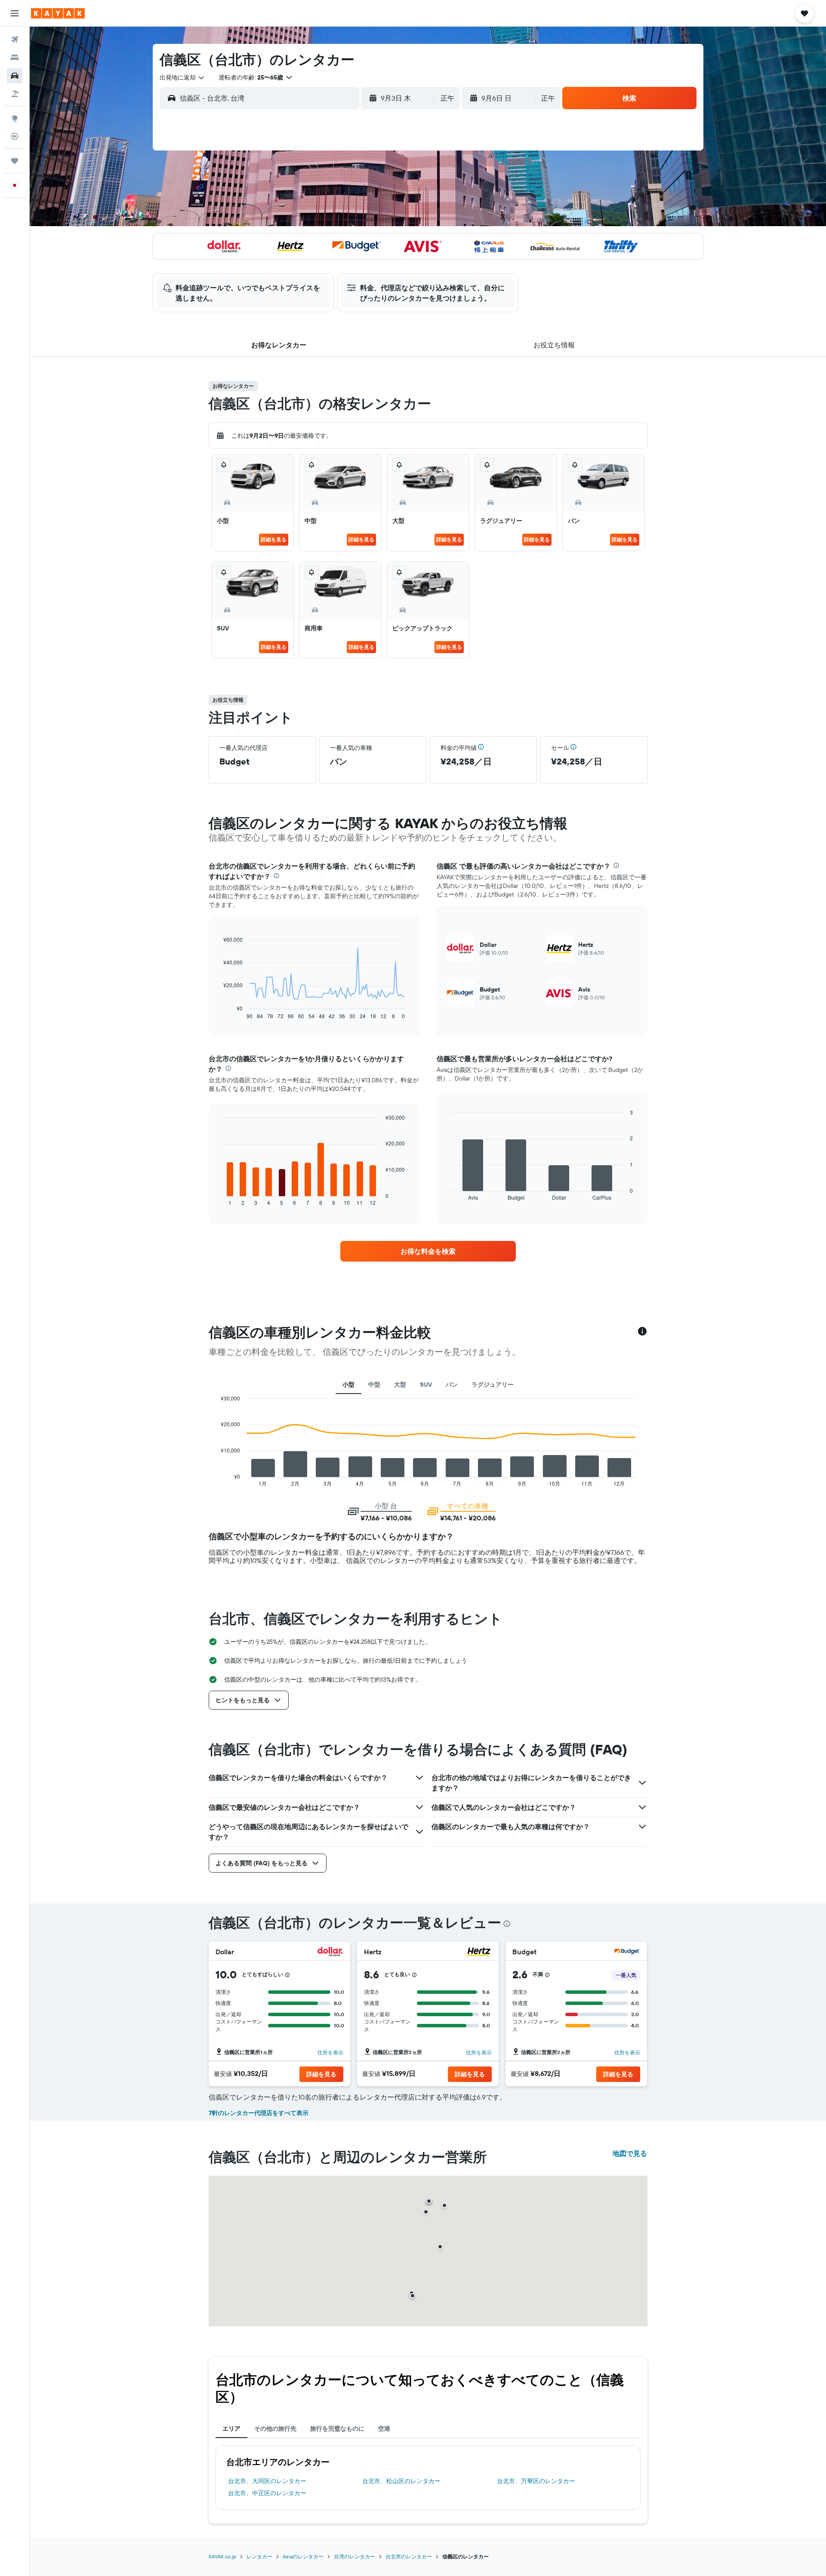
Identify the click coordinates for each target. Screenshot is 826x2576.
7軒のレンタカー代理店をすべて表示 (259, 2113)
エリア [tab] (231, 2429)
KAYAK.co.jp (222, 2556)
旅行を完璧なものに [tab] (337, 2429)
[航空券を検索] (15, 40)
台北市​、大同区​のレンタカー (267, 2481)
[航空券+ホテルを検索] (15, 94)
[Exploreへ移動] (15, 118)
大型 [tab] (400, 1385)
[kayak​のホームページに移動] (58, 13)
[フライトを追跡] (15, 136)
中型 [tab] (374, 1385)
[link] (428, 1251)
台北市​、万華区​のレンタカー (536, 2481)
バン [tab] (452, 1385)
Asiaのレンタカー (303, 2556)
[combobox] (182, 77)
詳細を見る (274, 539)
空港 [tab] (384, 2429)
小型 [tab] (348, 1385)
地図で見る (630, 2153)
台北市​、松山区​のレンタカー (401, 2481)
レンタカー (259, 2556)
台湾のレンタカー (354, 2556)
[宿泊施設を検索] (15, 58)
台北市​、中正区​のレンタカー (267, 2493)
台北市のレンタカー (409, 2556)
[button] (15, 13)
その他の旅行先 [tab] (275, 2429)
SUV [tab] (426, 1385)
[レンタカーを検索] (15, 76)
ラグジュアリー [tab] (493, 1385)
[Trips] (15, 161)
